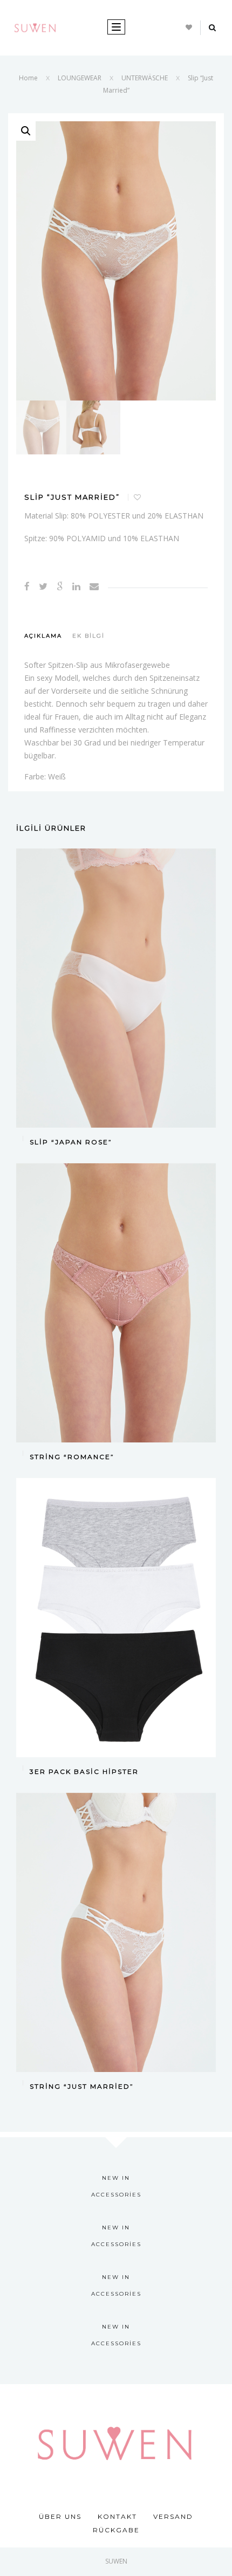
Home (28, 78)
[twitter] (43, 586)
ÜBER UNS (60, 2516)
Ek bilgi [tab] (88, 636)
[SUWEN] (35, 27)
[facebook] (27, 586)
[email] (94, 586)
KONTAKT (117, 2516)
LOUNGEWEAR (80, 78)
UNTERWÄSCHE (145, 78)
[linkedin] (76, 586)
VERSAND (173, 2516)
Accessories (116, 2195)
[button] (26, 131)
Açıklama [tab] (43, 636)
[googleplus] (60, 586)
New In (116, 2178)
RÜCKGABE (116, 2530)
